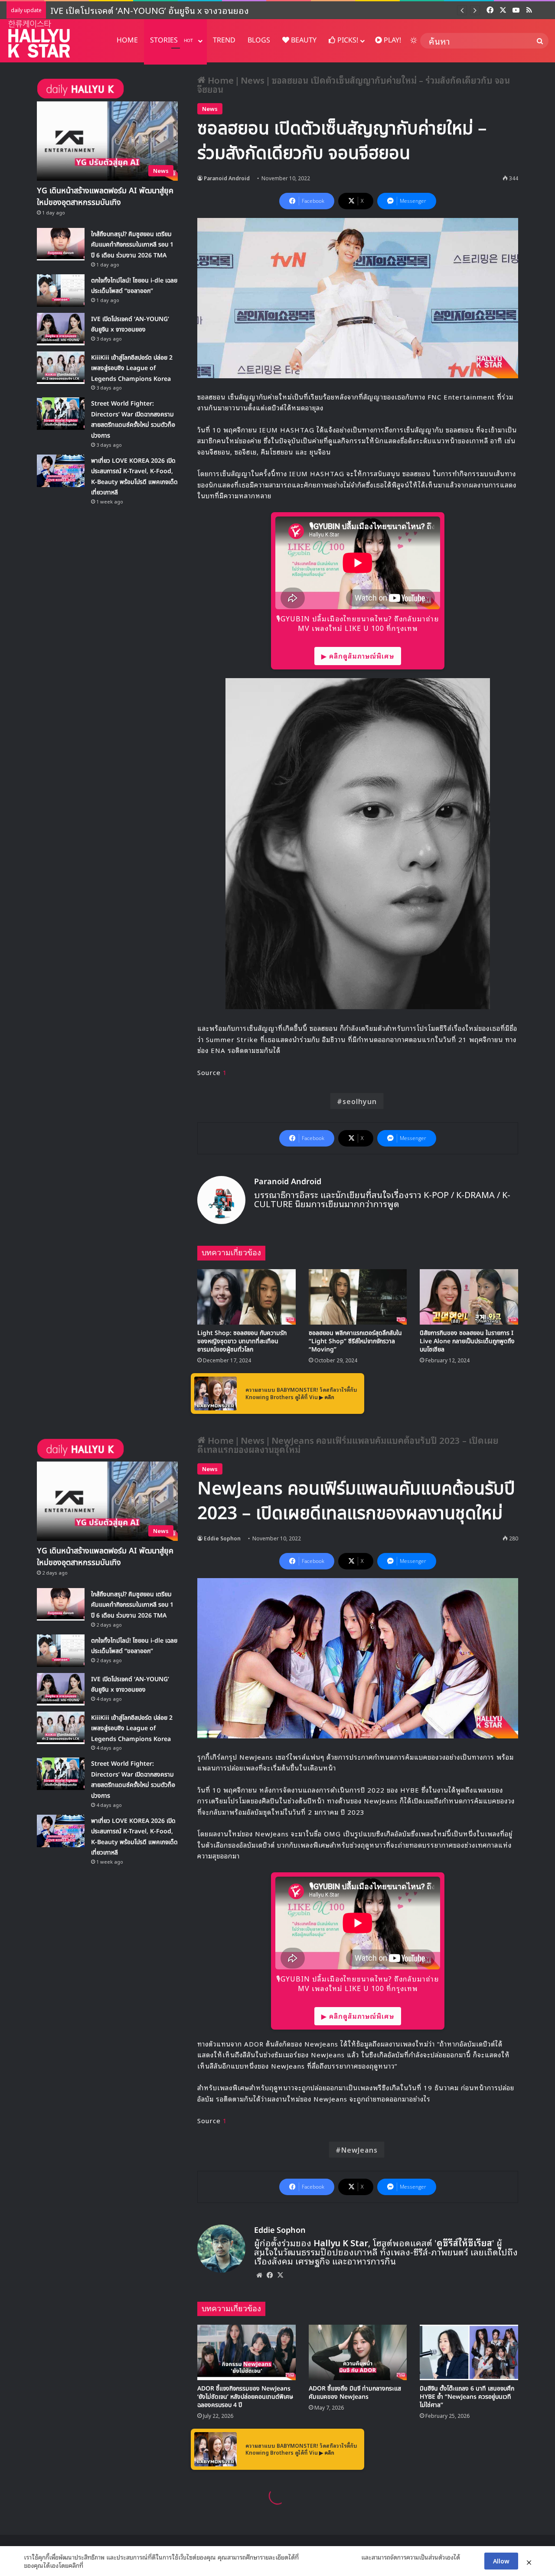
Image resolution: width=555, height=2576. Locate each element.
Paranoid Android (227, 178)
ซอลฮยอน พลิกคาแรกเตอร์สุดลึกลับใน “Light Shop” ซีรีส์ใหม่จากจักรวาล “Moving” (355, 1341)
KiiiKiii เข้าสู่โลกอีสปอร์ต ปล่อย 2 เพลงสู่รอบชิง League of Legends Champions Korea (217, 10)
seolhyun (360, 1101)
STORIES (171, 40)
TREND (224, 40)
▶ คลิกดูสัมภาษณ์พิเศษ (358, 656)
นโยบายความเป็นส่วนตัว (330, 2557)
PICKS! (347, 40)
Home (220, 80)
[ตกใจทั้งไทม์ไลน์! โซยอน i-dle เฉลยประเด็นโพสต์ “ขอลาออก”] (61, 291)
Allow (501, 2561)
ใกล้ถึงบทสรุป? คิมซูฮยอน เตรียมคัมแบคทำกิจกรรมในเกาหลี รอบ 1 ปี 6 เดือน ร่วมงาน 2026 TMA (132, 245)
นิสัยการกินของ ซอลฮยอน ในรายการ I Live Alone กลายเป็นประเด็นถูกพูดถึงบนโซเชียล (467, 1341)
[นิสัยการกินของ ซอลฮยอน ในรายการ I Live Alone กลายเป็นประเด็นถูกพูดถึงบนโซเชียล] (469, 1297)
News (253, 80)
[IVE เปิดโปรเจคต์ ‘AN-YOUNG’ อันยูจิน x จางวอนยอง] (61, 329)
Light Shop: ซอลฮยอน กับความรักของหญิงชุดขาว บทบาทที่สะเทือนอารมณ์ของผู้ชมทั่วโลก (242, 1341)
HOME (127, 40)
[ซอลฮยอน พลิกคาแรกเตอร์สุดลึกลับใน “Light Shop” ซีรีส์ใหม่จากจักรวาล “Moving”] (358, 1297)
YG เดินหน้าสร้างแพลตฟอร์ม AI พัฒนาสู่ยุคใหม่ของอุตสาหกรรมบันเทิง (105, 197)
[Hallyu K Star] (39, 39)
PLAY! (392, 40)
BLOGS (259, 40)
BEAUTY (303, 40)
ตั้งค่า (92, 2565)
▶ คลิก (327, 1397)
